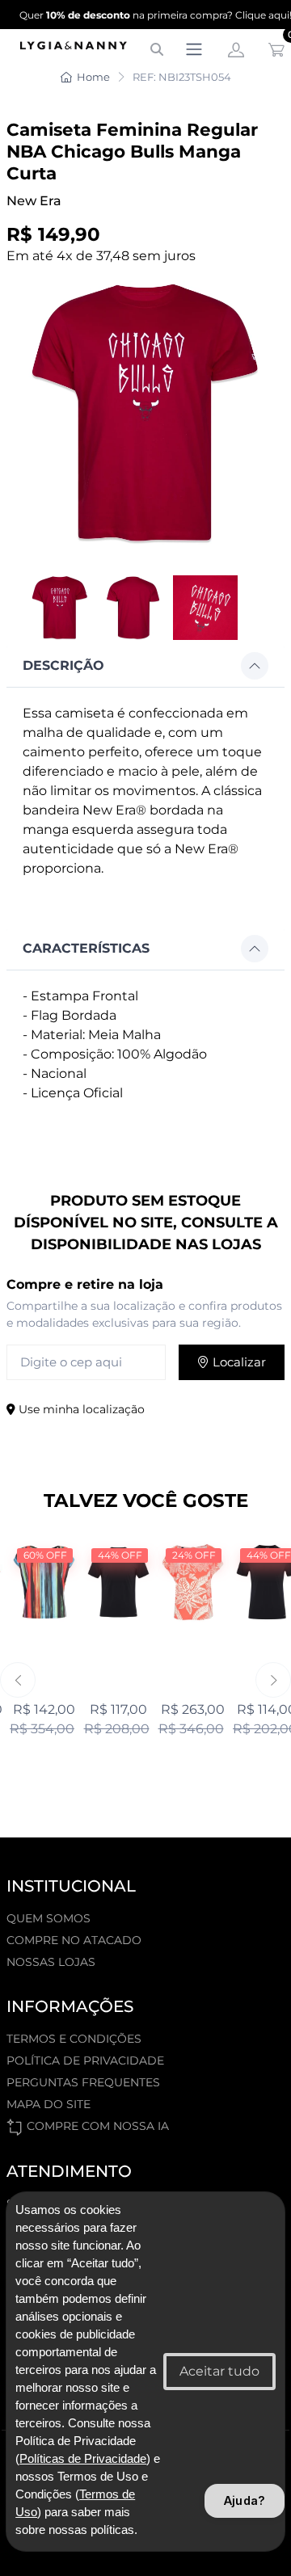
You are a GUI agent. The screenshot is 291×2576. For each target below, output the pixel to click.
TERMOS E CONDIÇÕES (74, 2039)
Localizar (238, 1362)
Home (93, 77)
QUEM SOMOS (48, 1918)
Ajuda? (245, 2500)
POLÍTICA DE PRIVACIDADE (85, 2060)
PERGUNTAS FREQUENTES (83, 2082)
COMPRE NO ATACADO (74, 1940)
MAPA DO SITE (48, 2104)
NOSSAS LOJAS (51, 1962)
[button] (145, 666)
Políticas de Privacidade (83, 2459)
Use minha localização (80, 1409)
